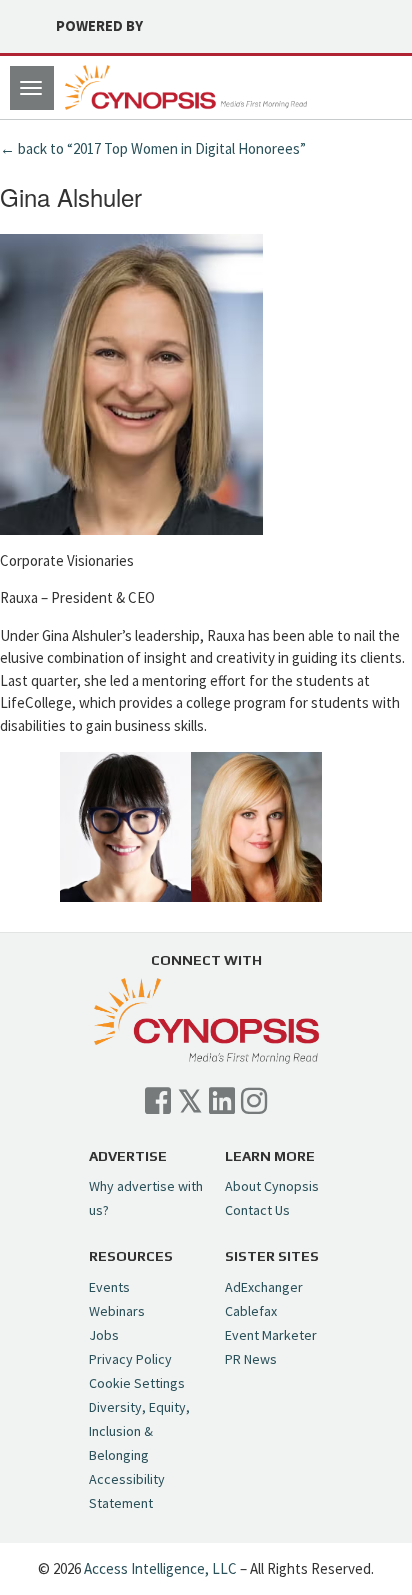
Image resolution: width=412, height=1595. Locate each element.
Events (109, 1287)
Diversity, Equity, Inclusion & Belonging (139, 1431)
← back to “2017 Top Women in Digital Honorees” (153, 148)
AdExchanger (264, 1287)
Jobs (104, 1335)
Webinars (117, 1311)
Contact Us (257, 1210)
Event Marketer (271, 1335)
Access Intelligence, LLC (160, 1568)
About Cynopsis (272, 1186)
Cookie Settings (137, 1383)
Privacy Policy (130, 1359)
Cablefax (251, 1311)
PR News (251, 1359)
